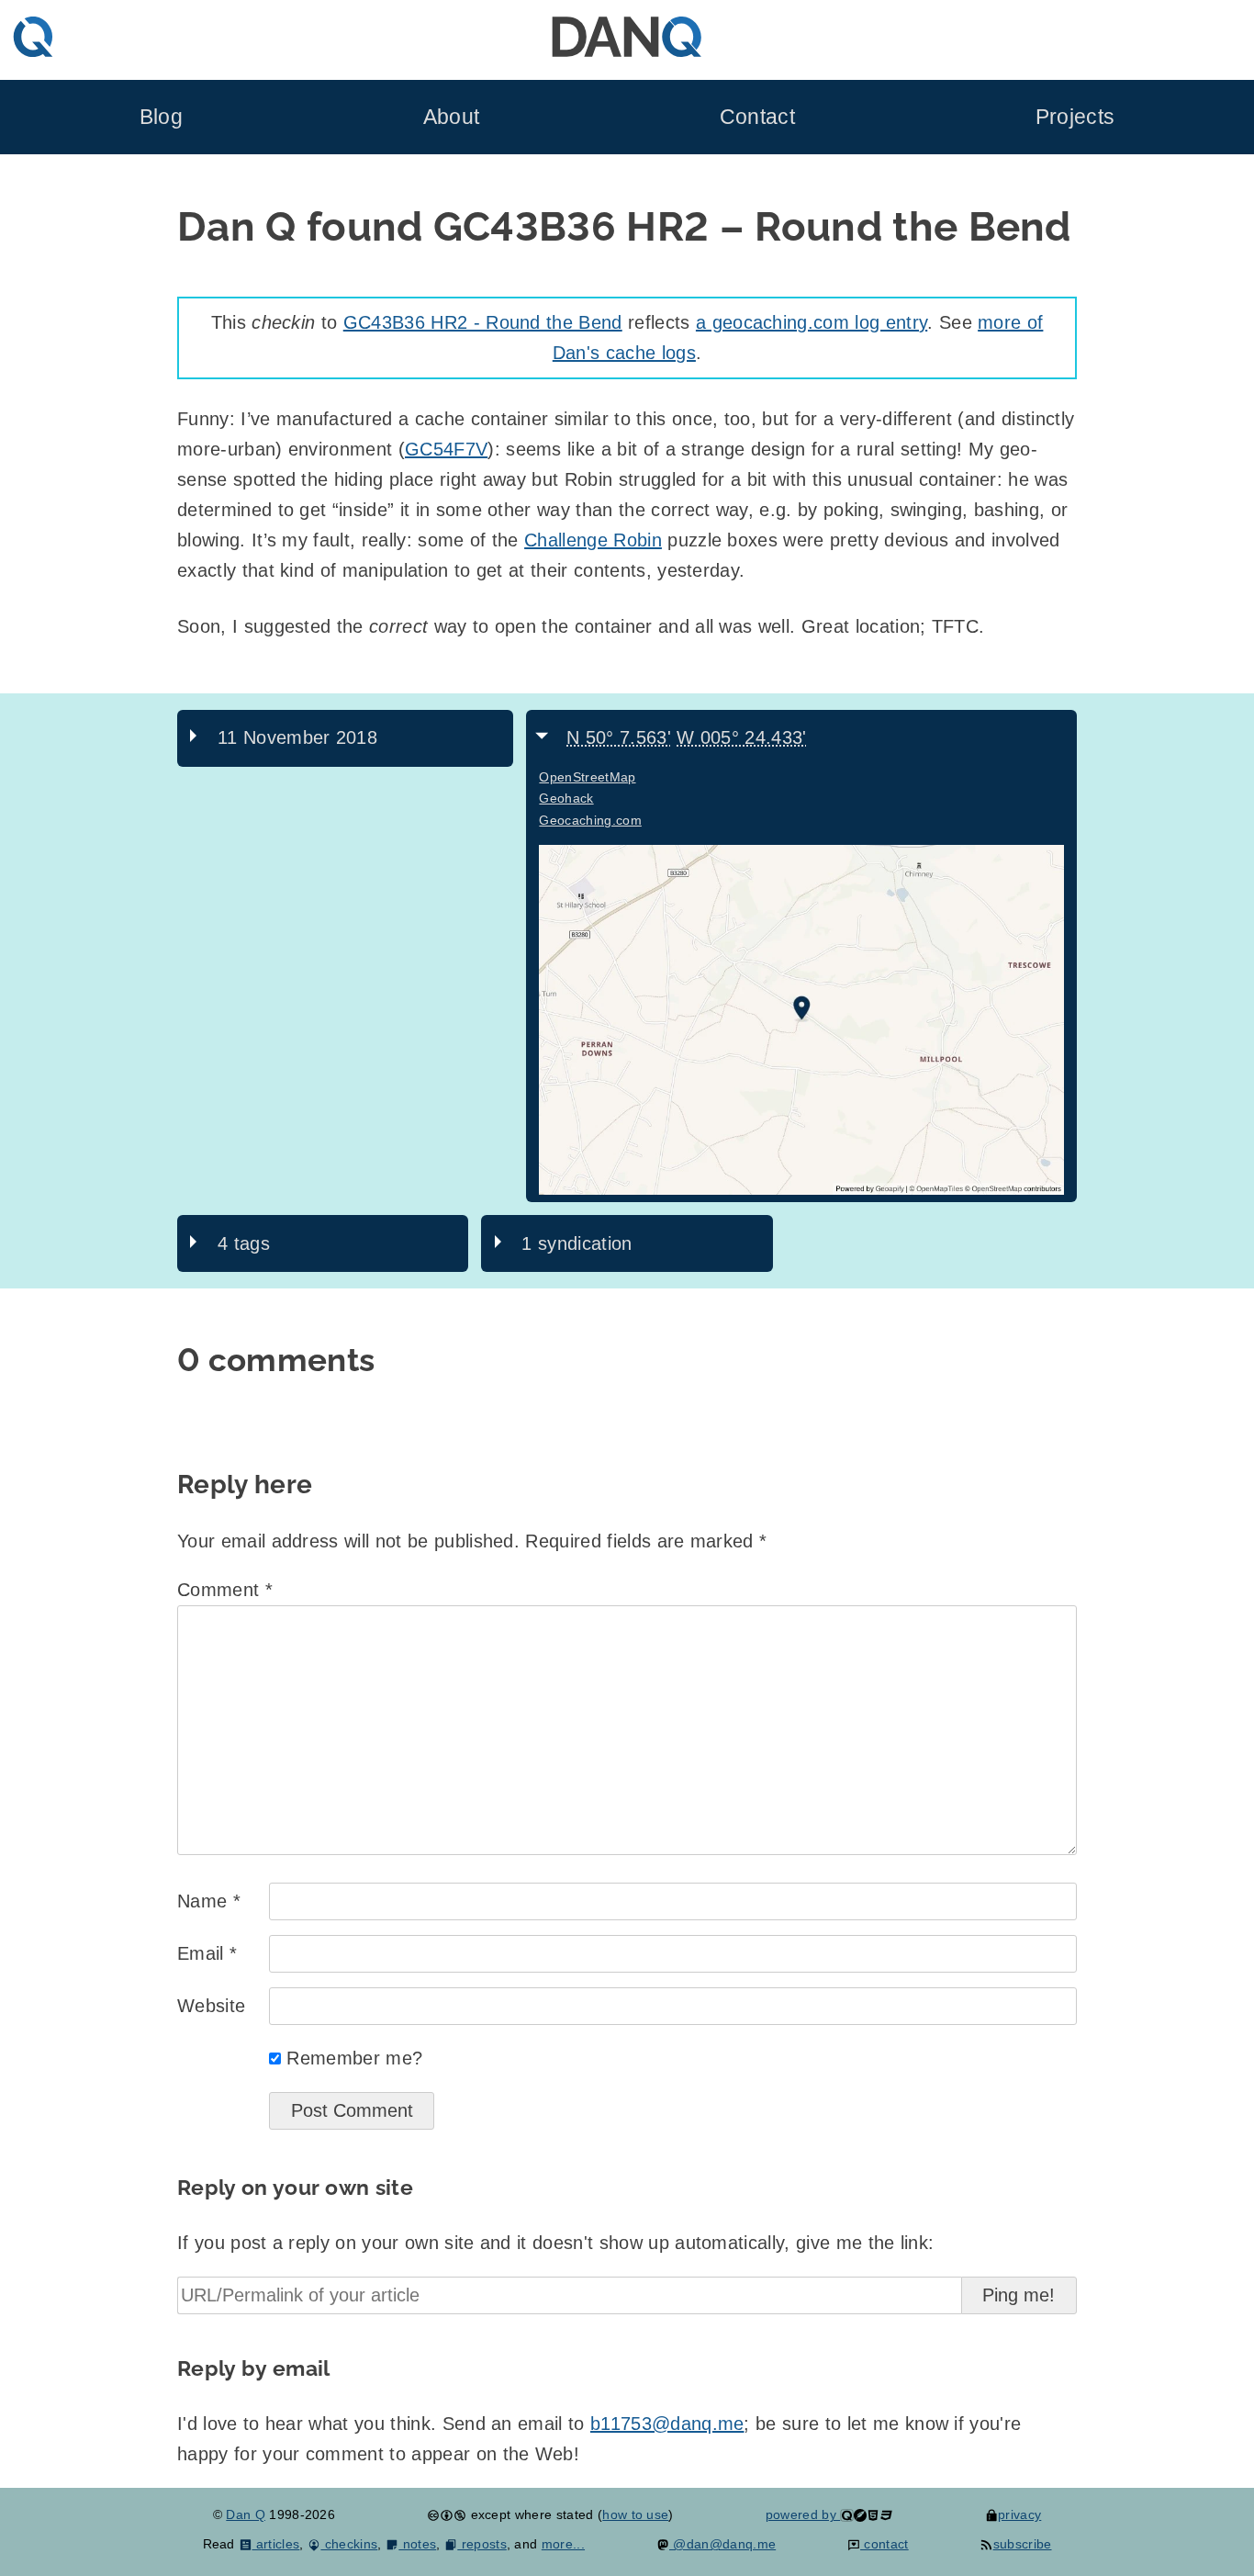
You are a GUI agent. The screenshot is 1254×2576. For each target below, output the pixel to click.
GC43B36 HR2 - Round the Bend (483, 322)
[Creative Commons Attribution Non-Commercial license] (447, 2514)
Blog (161, 117)
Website (211, 2006)
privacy (1019, 2514)
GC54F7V (446, 449)
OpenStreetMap (587, 777)
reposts (482, 2544)
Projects (1075, 117)
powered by (803, 2514)
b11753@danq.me (667, 2424)
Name (209, 1901)
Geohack (566, 798)
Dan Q (246, 2514)
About (452, 117)
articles (276, 2544)
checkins (349, 2544)
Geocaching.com (590, 820)
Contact (757, 117)
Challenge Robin (593, 540)
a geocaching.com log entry (812, 322)
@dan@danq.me (722, 2544)
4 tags (244, 1243)
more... (563, 2544)
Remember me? (354, 2058)
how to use (635, 2514)
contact (885, 2544)
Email (207, 1953)
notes (417, 2544)
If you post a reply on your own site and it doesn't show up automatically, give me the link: (555, 2243)
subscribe (1022, 2544)
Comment (225, 1590)
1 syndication (577, 1243)
